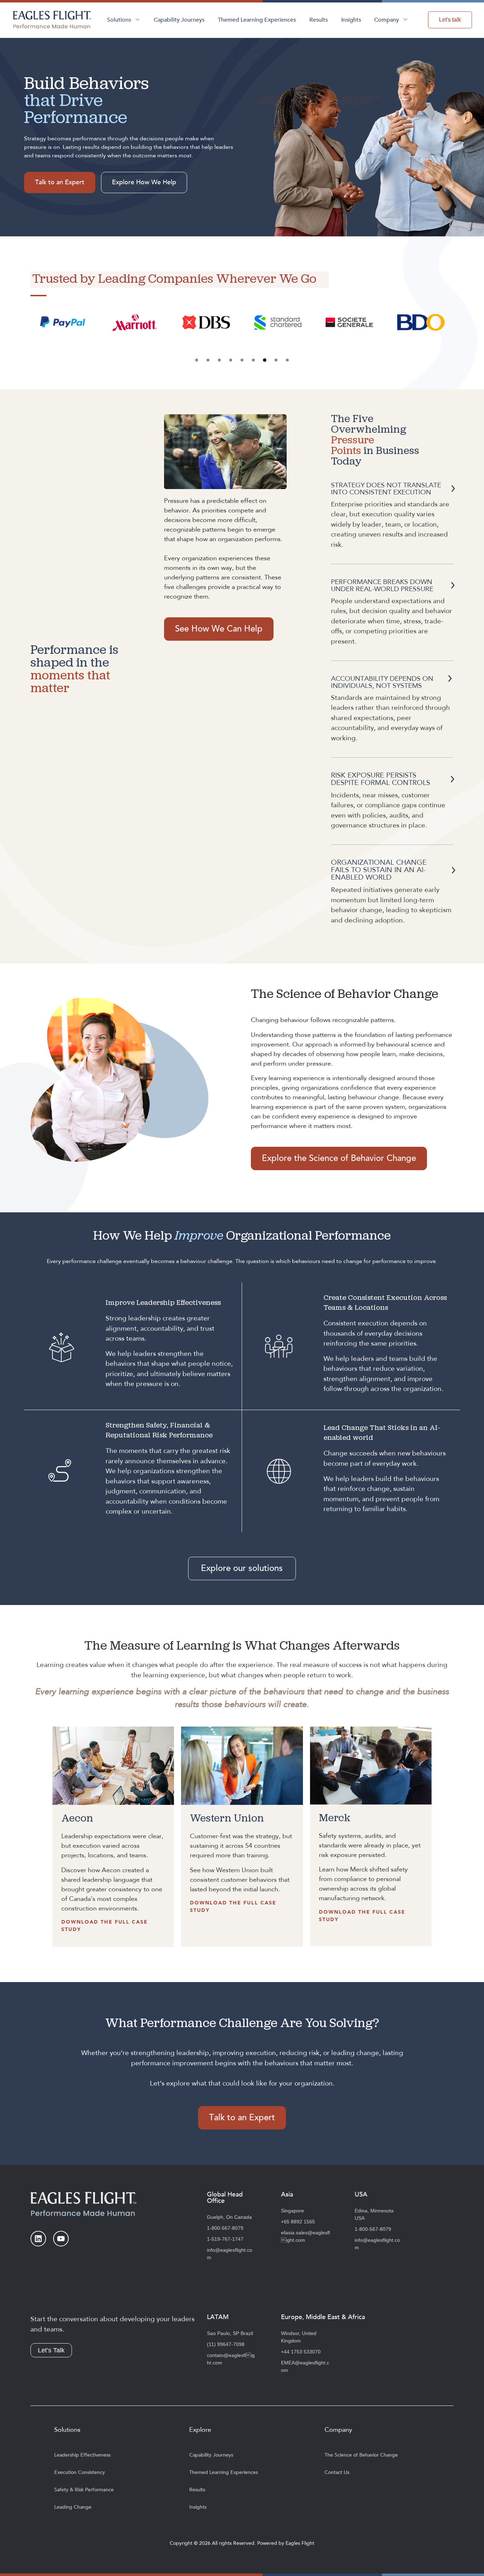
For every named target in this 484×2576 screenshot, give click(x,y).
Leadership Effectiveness (82, 2455)
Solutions (119, 20)
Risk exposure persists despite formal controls (381, 779)
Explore (200, 2430)
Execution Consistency (80, 2472)
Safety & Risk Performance (84, 2490)
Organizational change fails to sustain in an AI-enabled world (379, 870)
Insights (351, 20)
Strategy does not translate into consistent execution (386, 489)
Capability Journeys (179, 20)
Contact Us (337, 2472)
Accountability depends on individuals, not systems (382, 682)
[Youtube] (61, 2239)
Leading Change (73, 2507)
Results (319, 20)
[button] (197, 360)
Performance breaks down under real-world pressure (382, 585)
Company (387, 20)
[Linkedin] (38, 2239)
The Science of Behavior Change (361, 2455)
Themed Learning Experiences (257, 20)
